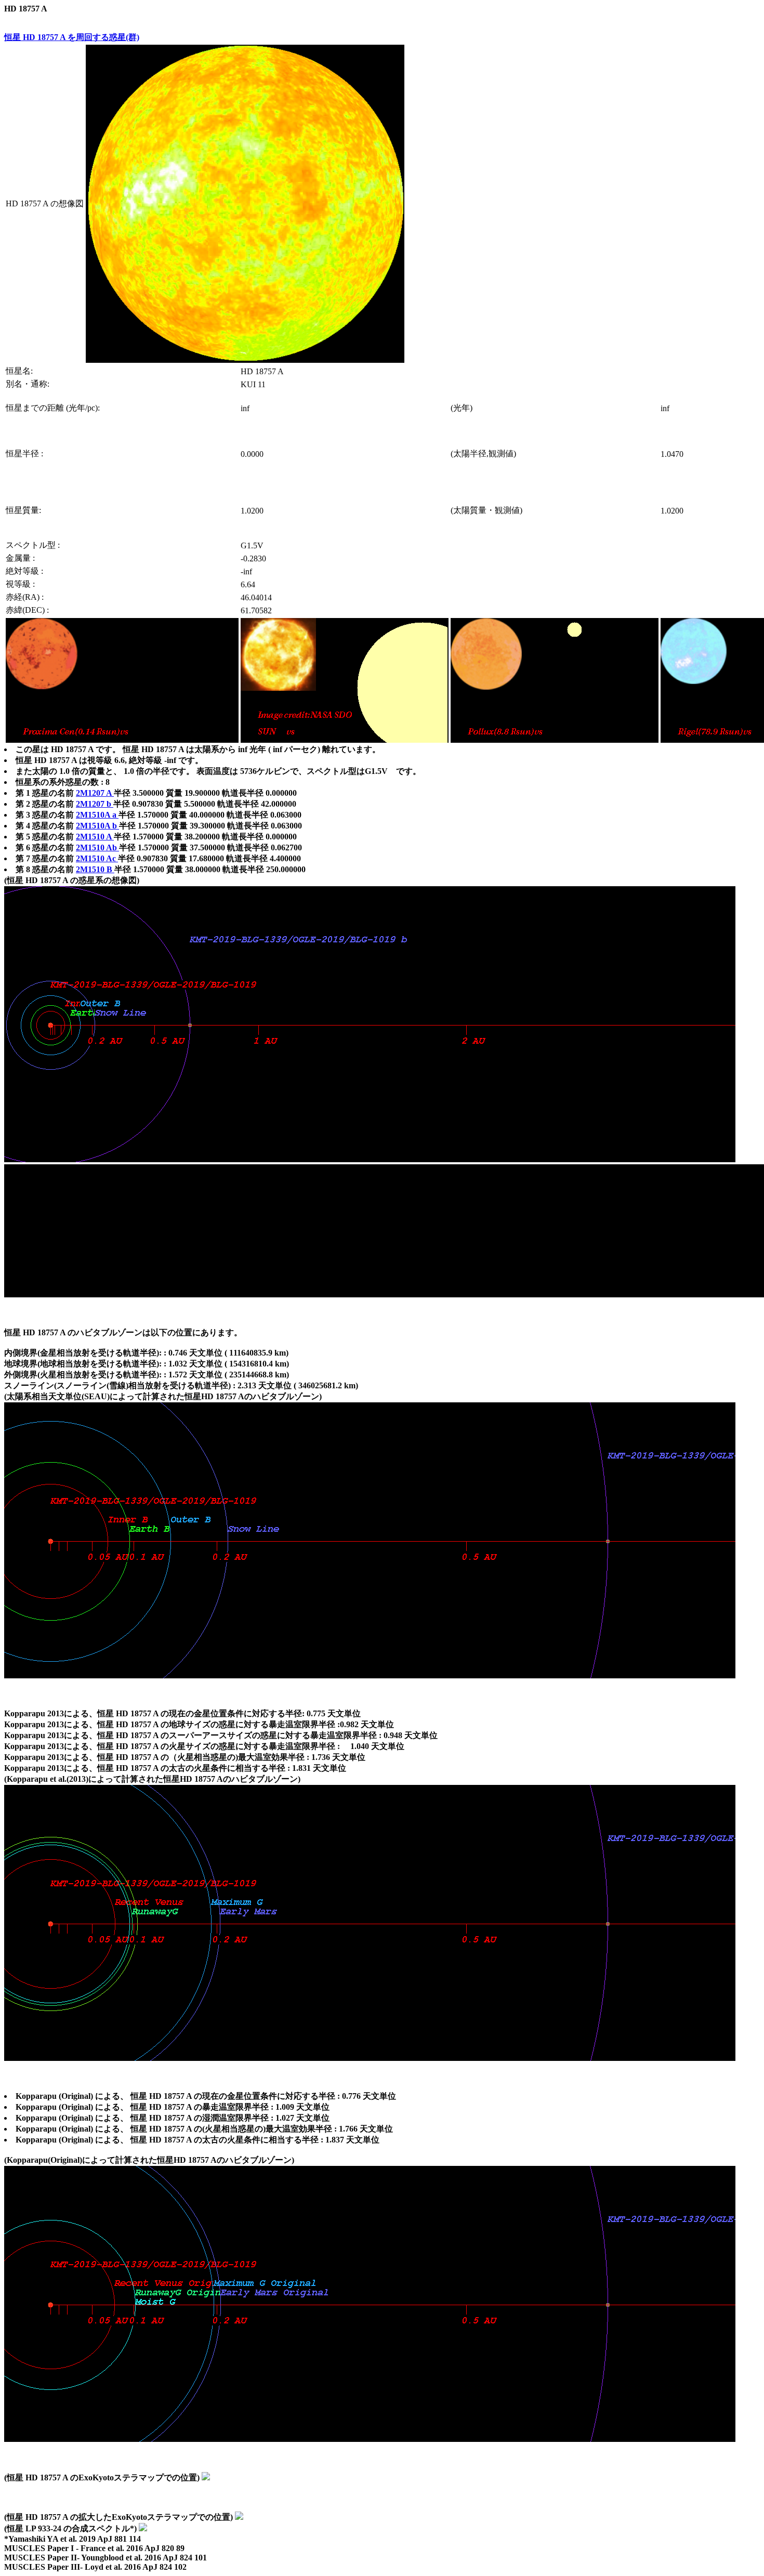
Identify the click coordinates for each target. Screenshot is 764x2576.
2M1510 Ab (97, 847)
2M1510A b (97, 826)
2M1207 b (95, 804)
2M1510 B (95, 869)
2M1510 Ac (97, 858)
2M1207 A (95, 793)
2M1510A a (97, 815)
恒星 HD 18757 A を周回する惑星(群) (72, 37)
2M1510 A (95, 837)
